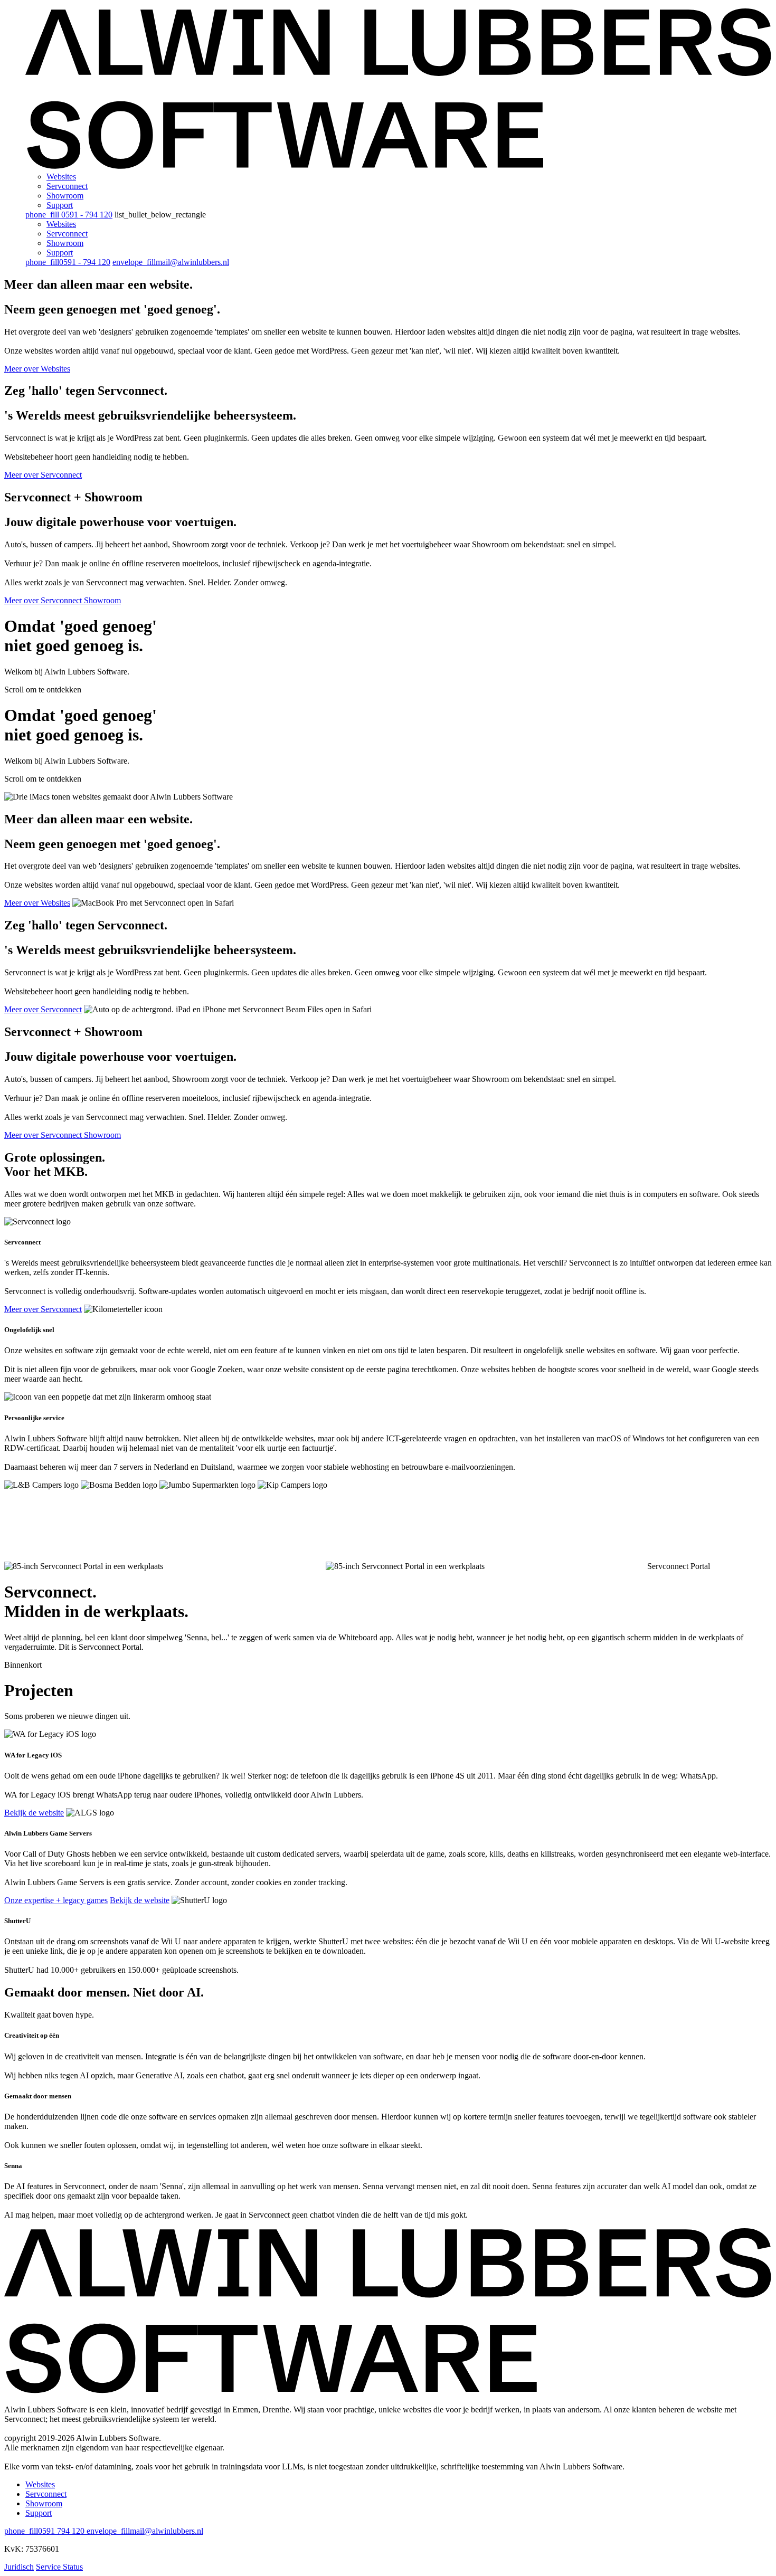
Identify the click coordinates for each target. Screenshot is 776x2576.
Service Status (59, 2567)
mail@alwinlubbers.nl (171, 262)
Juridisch (19, 2567)
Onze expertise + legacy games (56, 1900)
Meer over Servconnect (43, 475)
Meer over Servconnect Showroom (63, 600)
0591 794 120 (45, 2531)
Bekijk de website (34, 1813)
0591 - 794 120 (69, 215)
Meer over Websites (37, 369)
